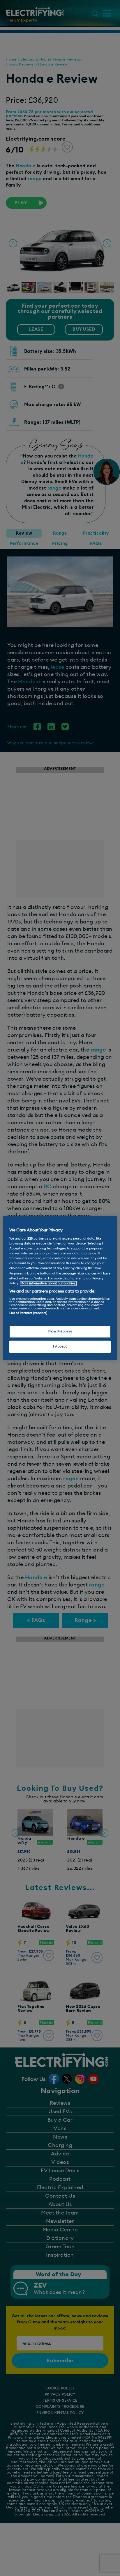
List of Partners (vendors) (28, 1313)
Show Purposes (60, 1331)
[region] (60, 1288)
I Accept (60, 1346)
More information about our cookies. (48, 1283)
